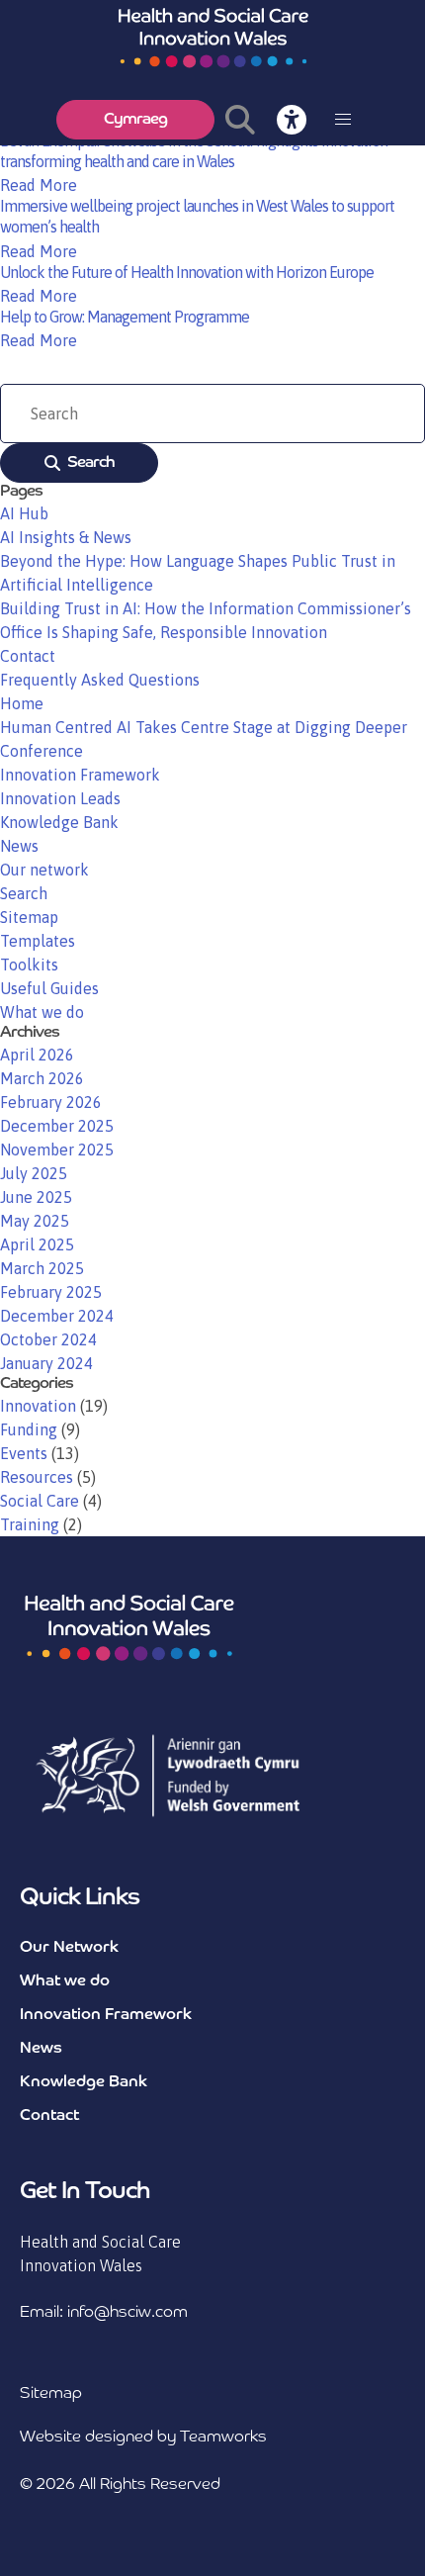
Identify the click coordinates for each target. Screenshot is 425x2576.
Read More (39, 185)
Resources (37, 1477)
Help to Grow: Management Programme (125, 317)
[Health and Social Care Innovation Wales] (212, 37)
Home (22, 703)
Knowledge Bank (59, 822)
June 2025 (36, 1197)
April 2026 (37, 1055)
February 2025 (51, 1292)
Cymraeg (135, 120)
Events (24, 1453)
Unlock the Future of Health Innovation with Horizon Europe (187, 272)
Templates (38, 941)
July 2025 (34, 1173)
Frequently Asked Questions (100, 680)
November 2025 (57, 1150)
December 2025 (57, 1126)
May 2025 (35, 1221)
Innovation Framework (80, 775)
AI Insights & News (66, 537)
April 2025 (37, 1244)
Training (30, 1524)
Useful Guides (49, 988)
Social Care (40, 1501)
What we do (42, 1012)
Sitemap (29, 917)
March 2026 (42, 1078)
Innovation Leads (60, 798)
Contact (28, 656)
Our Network (69, 1948)
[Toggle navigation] (343, 120)
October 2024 (48, 1339)
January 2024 (46, 1363)
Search (91, 463)
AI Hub (24, 513)
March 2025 (42, 1268)
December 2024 (57, 1316)
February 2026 (51, 1102)
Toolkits (29, 965)
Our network (44, 870)
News (19, 846)
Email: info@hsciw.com (104, 2313)
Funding (29, 1429)
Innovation (38, 1406)
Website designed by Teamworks (143, 2438)
